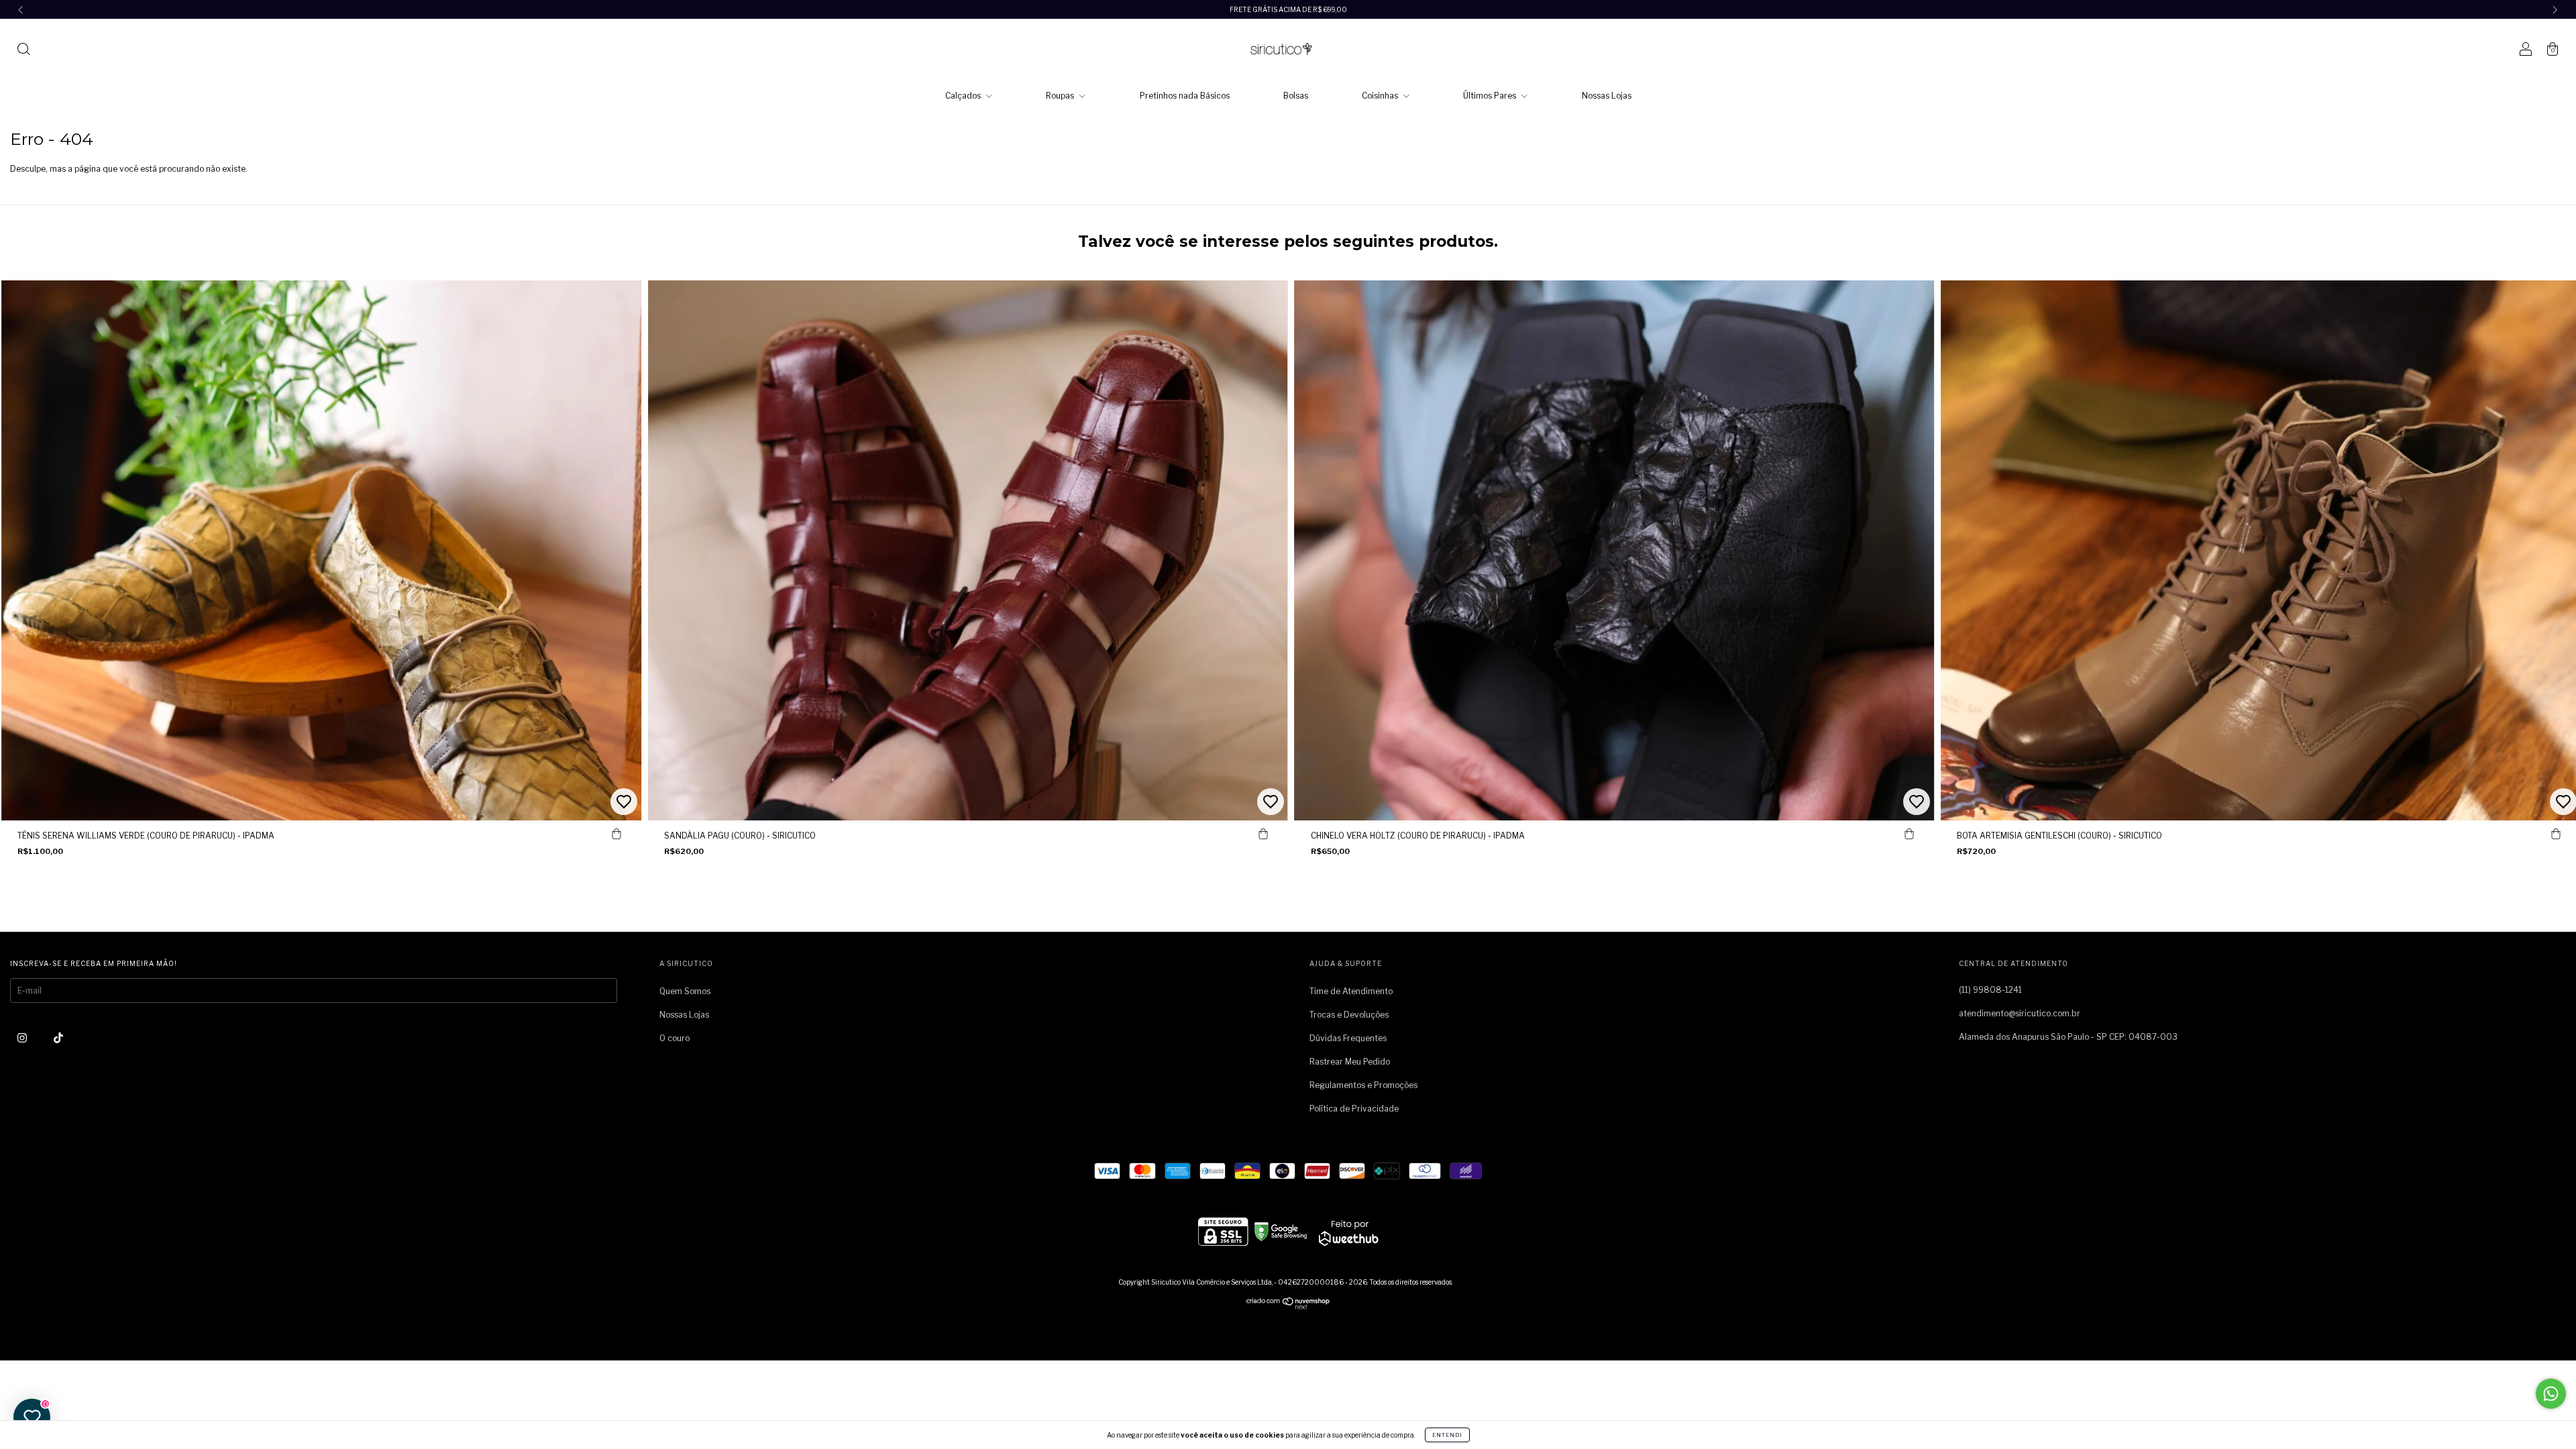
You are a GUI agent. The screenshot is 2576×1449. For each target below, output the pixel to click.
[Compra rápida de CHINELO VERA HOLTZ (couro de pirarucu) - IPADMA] (1909, 834)
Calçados (964, 96)
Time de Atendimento (1351, 991)
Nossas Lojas (1607, 96)
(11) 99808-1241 (1990, 990)
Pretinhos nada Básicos (1185, 96)
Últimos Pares (1491, 96)
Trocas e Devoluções (1349, 1015)
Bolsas (1296, 96)
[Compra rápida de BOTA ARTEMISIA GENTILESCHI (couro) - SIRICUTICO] (2556, 834)
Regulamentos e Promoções (1363, 1085)
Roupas (1061, 96)
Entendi (1447, 1435)
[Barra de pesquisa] (23, 51)
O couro (675, 1038)
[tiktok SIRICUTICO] (58, 1037)
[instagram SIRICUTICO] (23, 1037)
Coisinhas (1381, 96)
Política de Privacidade (1354, 1109)
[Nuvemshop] (1288, 1306)
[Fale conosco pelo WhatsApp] (2551, 1394)
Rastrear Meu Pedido (1350, 1062)
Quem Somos (685, 991)
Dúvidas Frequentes (1348, 1038)
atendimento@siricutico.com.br (2020, 1013)
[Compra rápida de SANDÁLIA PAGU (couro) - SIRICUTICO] (1263, 834)
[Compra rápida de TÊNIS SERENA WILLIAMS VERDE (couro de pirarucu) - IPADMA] (616, 834)
